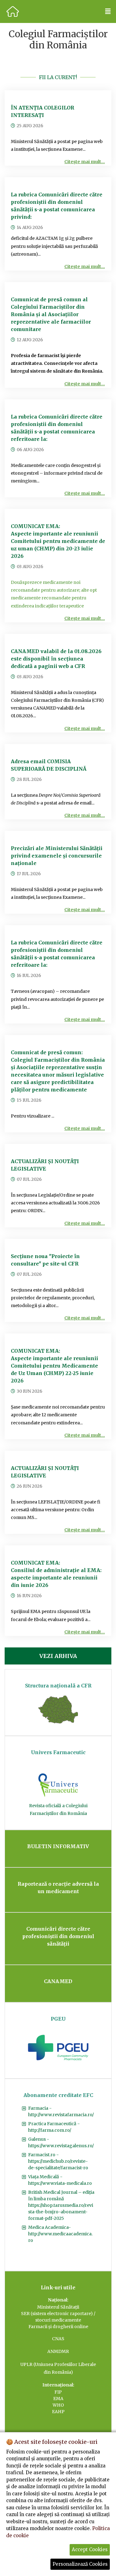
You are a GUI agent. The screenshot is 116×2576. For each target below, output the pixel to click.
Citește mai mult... (85, 162)
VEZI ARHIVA (58, 1656)
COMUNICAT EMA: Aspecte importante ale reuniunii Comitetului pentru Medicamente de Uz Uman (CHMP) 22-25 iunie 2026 (54, 1366)
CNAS (58, 2339)
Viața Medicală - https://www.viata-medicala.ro (60, 2180)
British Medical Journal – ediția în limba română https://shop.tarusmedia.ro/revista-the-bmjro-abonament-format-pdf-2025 (61, 2205)
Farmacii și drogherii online (58, 2327)
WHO (58, 2405)
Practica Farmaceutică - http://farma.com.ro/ (54, 2127)
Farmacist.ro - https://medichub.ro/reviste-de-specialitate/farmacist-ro (58, 2161)
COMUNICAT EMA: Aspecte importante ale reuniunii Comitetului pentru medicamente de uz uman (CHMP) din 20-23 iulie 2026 (58, 541)
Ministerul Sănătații (58, 2307)
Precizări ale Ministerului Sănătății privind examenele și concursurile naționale (57, 856)
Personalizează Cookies (80, 2564)
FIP (58, 2392)
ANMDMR (58, 2351)
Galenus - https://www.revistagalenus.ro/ (61, 2142)
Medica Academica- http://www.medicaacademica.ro (60, 2234)
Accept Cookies (90, 2549)
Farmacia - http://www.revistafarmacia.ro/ (61, 2111)
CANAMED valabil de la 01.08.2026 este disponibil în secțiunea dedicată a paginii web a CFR (56, 659)
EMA (58, 2399)
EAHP (58, 2412)
